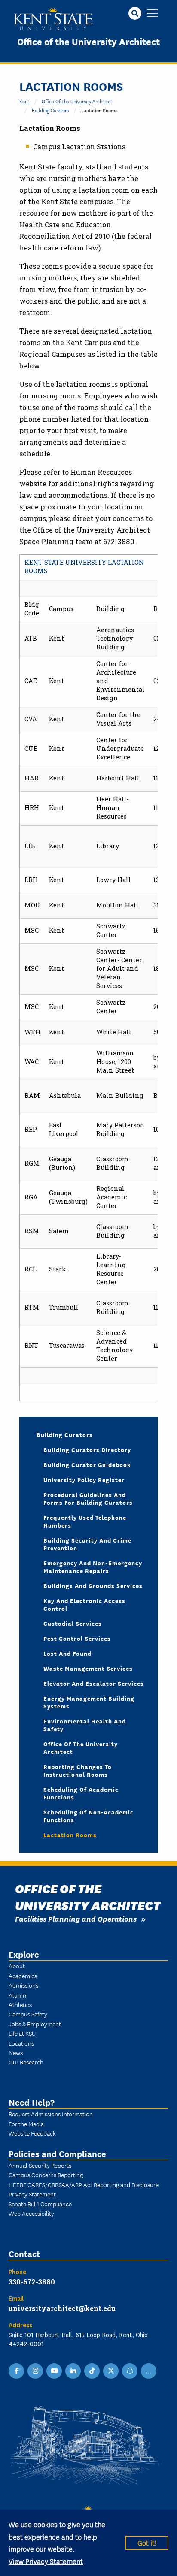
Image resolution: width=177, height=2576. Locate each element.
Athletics (20, 2004)
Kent (24, 101)
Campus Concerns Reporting (46, 2175)
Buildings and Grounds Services (93, 1585)
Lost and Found (67, 1653)
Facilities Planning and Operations (76, 1918)
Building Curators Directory (87, 1449)
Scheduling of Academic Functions (81, 1793)
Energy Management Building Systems (89, 1702)
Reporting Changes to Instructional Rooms (78, 1770)
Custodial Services (73, 1623)
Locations (21, 2043)
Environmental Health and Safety (85, 1725)
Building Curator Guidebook (87, 1464)
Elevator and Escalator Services (94, 1683)
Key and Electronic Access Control (84, 1604)
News (16, 2052)
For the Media (26, 2124)
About (17, 1966)
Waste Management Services (88, 1668)
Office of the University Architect (88, 41)
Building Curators (50, 110)
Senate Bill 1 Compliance (40, 2204)
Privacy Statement (32, 2194)
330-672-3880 (32, 2282)
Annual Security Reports (40, 2165)
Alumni (18, 1995)
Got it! (147, 2542)
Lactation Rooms (70, 1835)
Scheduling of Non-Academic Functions (88, 1816)
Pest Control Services (77, 1638)
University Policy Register (84, 1479)
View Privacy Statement (46, 2561)
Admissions (23, 1985)
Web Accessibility (31, 2213)
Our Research (26, 2062)
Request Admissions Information (51, 2114)
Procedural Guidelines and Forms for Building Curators (88, 1498)
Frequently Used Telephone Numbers (85, 1521)
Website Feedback (32, 2133)
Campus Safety (28, 2014)
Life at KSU (22, 2033)
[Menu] (152, 14)
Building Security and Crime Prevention (87, 1544)
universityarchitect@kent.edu (62, 2308)
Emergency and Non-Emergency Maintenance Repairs (93, 1567)
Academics (23, 1976)
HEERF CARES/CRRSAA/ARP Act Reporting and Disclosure (84, 2184)
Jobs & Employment (35, 2024)
